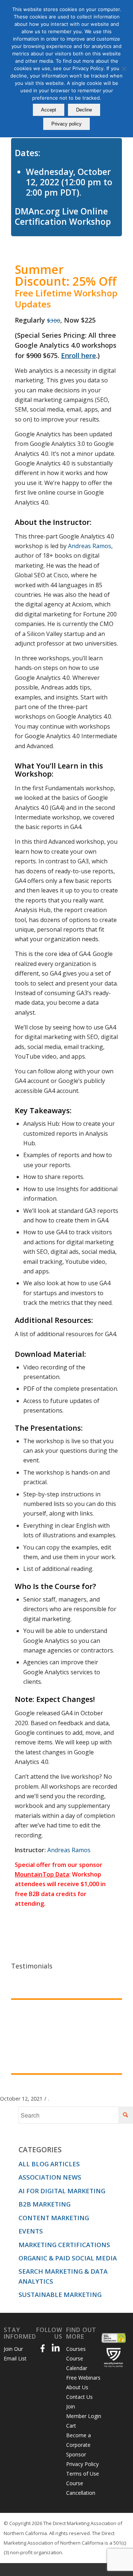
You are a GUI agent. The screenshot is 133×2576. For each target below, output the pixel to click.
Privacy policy (66, 124)
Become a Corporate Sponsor (79, 2445)
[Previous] (98, 2008)
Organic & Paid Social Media (68, 2258)
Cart (71, 2426)
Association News (50, 2177)
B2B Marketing (45, 2204)
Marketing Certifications (64, 2245)
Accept (49, 110)
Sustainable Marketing (60, 2295)
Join (71, 2406)
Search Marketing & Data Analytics (63, 2276)
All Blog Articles (49, 2164)
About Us (77, 2387)
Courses (76, 2349)
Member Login (84, 2416)
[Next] (115, 2008)
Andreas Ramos (90, 546)
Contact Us (79, 2397)
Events (31, 2231)
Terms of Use (83, 2474)
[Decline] (124, 69)
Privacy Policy (82, 2464)
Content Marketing (54, 2218)
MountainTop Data (42, 1874)
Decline (84, 110)
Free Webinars (83, 2378)
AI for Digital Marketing (62, 2191)
